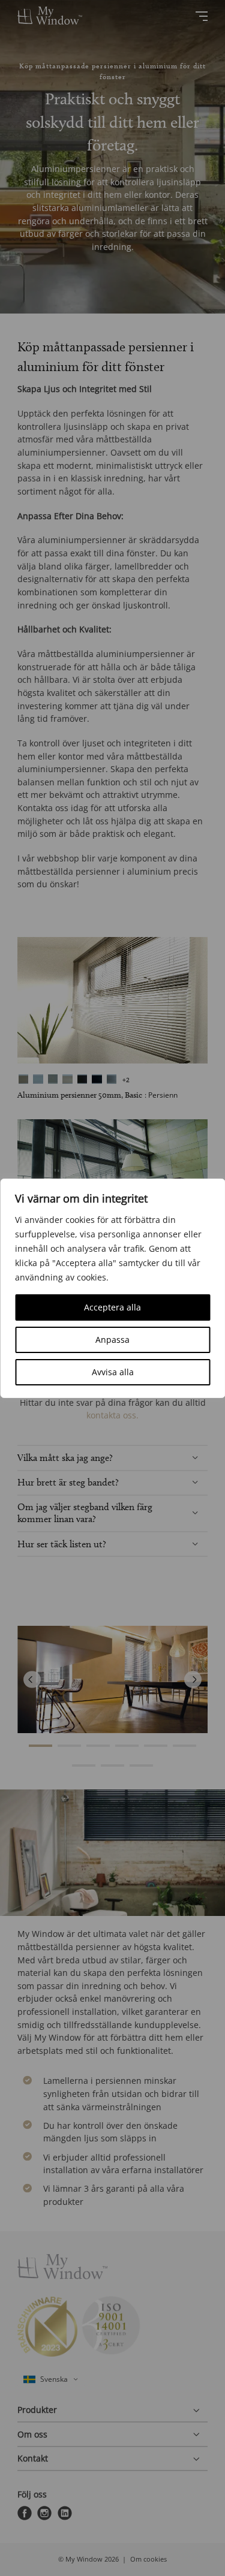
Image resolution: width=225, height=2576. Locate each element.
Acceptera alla (112, 1307)
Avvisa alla (113, 1372)
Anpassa (112, 1340)
